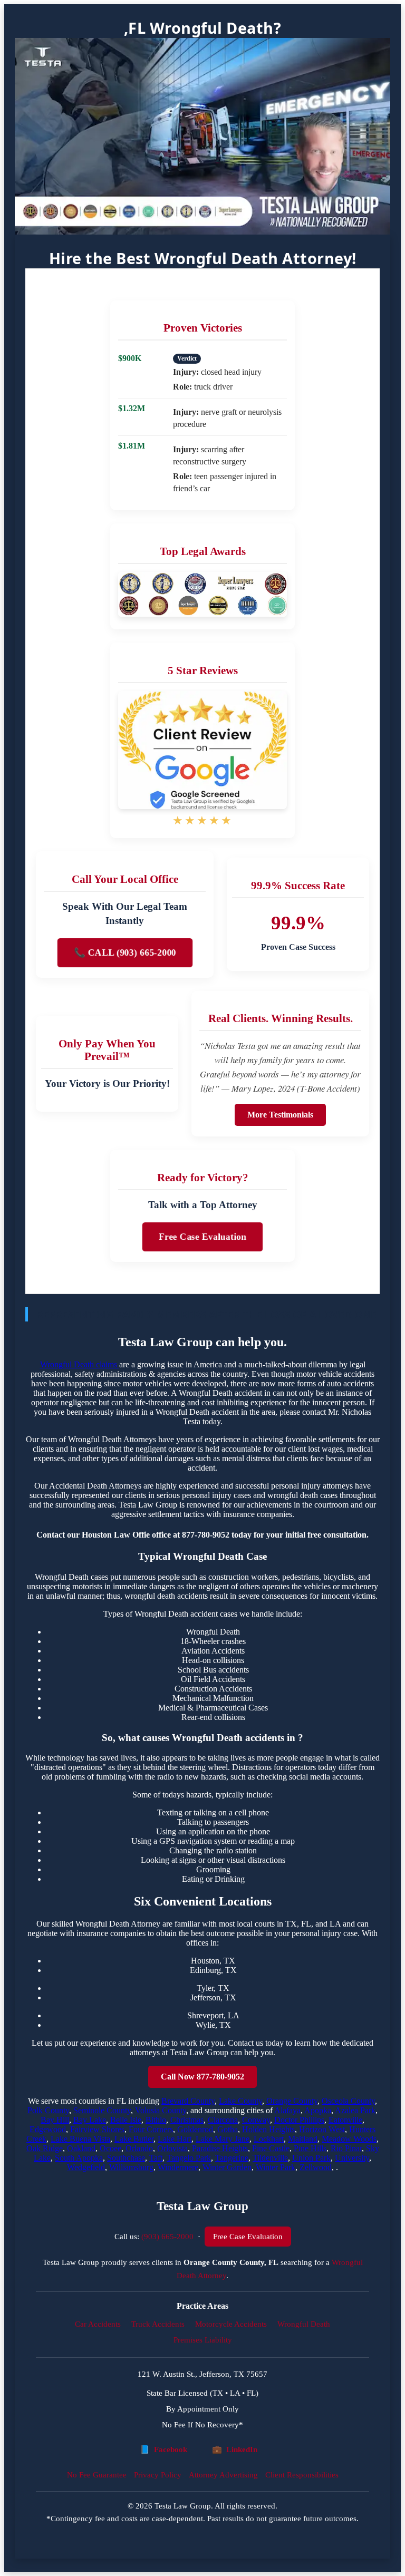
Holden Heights (268, 2129)
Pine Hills (310, 2148)
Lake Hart (175, 2139)
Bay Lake (90, 2120)
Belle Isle (126, 2120)
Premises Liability (203, 2340)
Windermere (178, 2167)
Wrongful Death (304, 2324)
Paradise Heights (220, 2148)
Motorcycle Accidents (231, 2324)
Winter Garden (227, 2167)
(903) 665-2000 (167, 2236)
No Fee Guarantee (97, 2475)
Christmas (187, 2120)
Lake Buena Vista (80, 2139)
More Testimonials (280, 1115)
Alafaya (287, 2110)
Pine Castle (271, 2148)
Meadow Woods (349, 2139)
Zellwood (316, 2167)
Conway (256, 2120)
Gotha (228, 2129)
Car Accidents (98, 2324)
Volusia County (161, 2110)
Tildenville (270, 2158)
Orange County (292, 2101)
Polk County (48, 2110)
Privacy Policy (158, 2475)
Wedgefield (86, 2167)
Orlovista (172, 2148)
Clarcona (223, 2120)
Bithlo (156, 2120)
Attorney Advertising (223, 2475)
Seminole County (102, 2110)
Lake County (240, 2101)
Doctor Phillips (299, 2120)
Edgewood (48, 2129)
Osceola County (348, 2101)
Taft (156, 2158)
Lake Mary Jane (223, 2139)
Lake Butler (134, 2139)
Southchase (126, 2158)
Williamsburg (131, 2167)
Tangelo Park (189, 2158)
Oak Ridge (45, 2148)
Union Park (311, 2158)
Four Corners (151, 2129)
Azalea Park (355, 2110)
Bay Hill (55, 2120)
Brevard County (188, 2101)
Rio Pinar (346, 2148)
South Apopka (79, 2158)
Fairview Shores (97, 2129)
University (352, 2158)
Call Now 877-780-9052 (202, 2077)
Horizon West (322, 2129)
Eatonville (345, 2120)
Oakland (81, 2148)
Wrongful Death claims (80, 1364)
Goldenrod (195, 2129)
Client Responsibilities (302, 2475)
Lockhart (269, 2139)
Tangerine (232, 2158)
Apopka (318, 2110)
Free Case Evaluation (203, 1237)
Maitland (303, 2139)
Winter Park (276, 2167)
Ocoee (110, 2148)
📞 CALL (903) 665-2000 (125, 952)
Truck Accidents (158, 2324)
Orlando (139, 2148)
